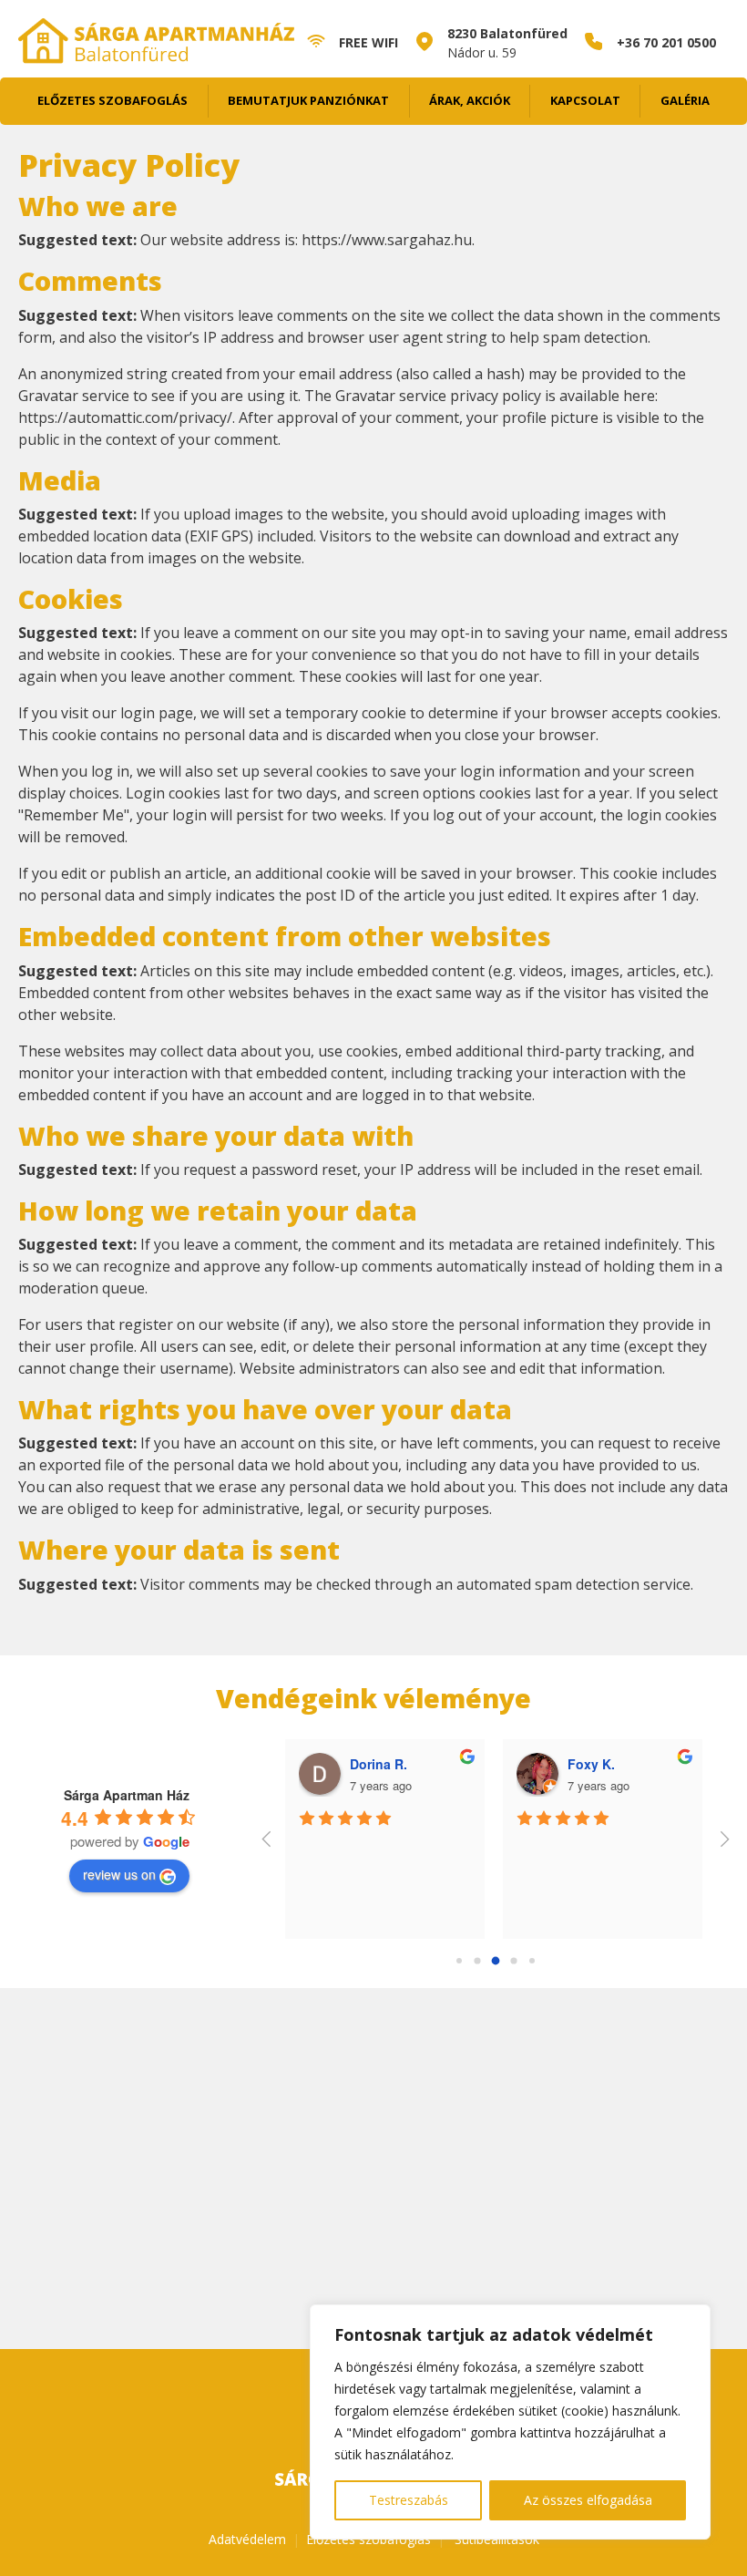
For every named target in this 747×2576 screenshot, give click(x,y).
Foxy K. (591, 1764)
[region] (510, 2422)
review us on (119, 1874)
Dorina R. (379, 1764)
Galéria (685, 100)
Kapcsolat (585, 100)
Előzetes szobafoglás (113, 100)
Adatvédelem (247, 2539)
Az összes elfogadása (588, 2500)
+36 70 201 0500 (666, 42)
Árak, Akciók (470, 100)
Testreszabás (409, 2500)
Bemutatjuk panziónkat (308, 100)
